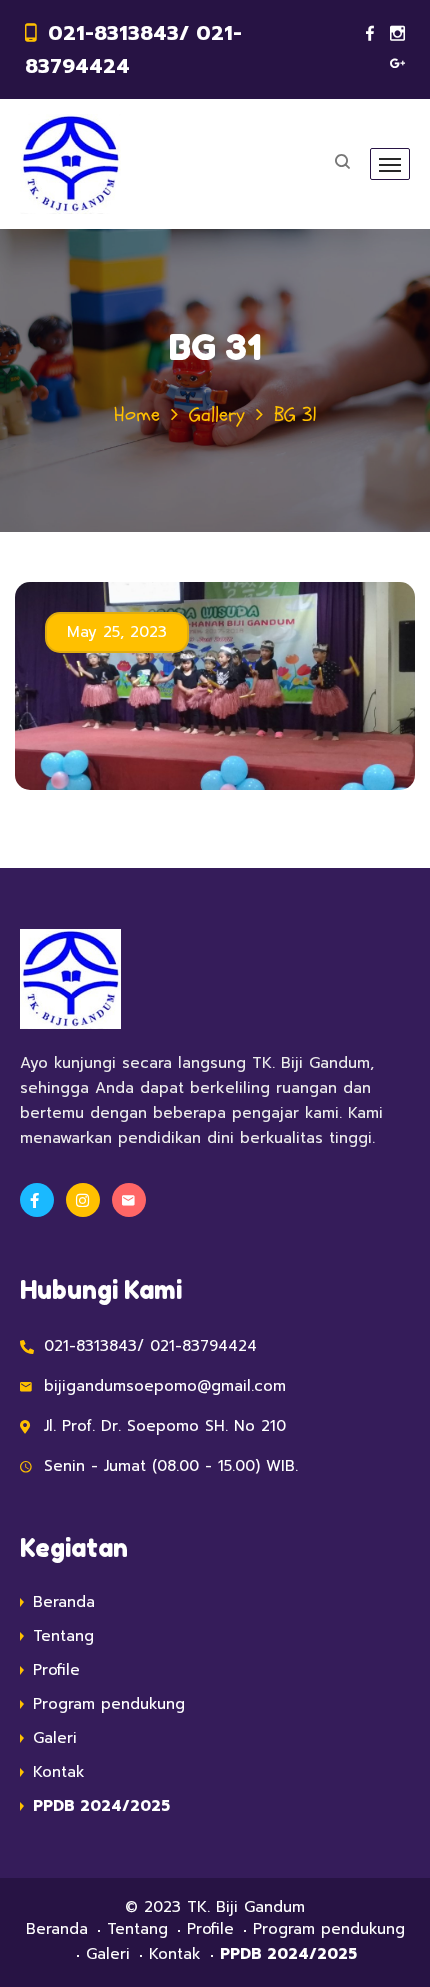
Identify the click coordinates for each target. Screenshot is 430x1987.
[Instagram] (397, 34)
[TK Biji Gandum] (70, 164)
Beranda (64, 1602)
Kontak (59, 1772)
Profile (56, 1670)
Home (137, 414)
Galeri (55, 1738)
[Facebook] (370, 34)
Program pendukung (109, 1704)
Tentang (63, 1636)
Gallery (217, 414)
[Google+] (397, 64)
